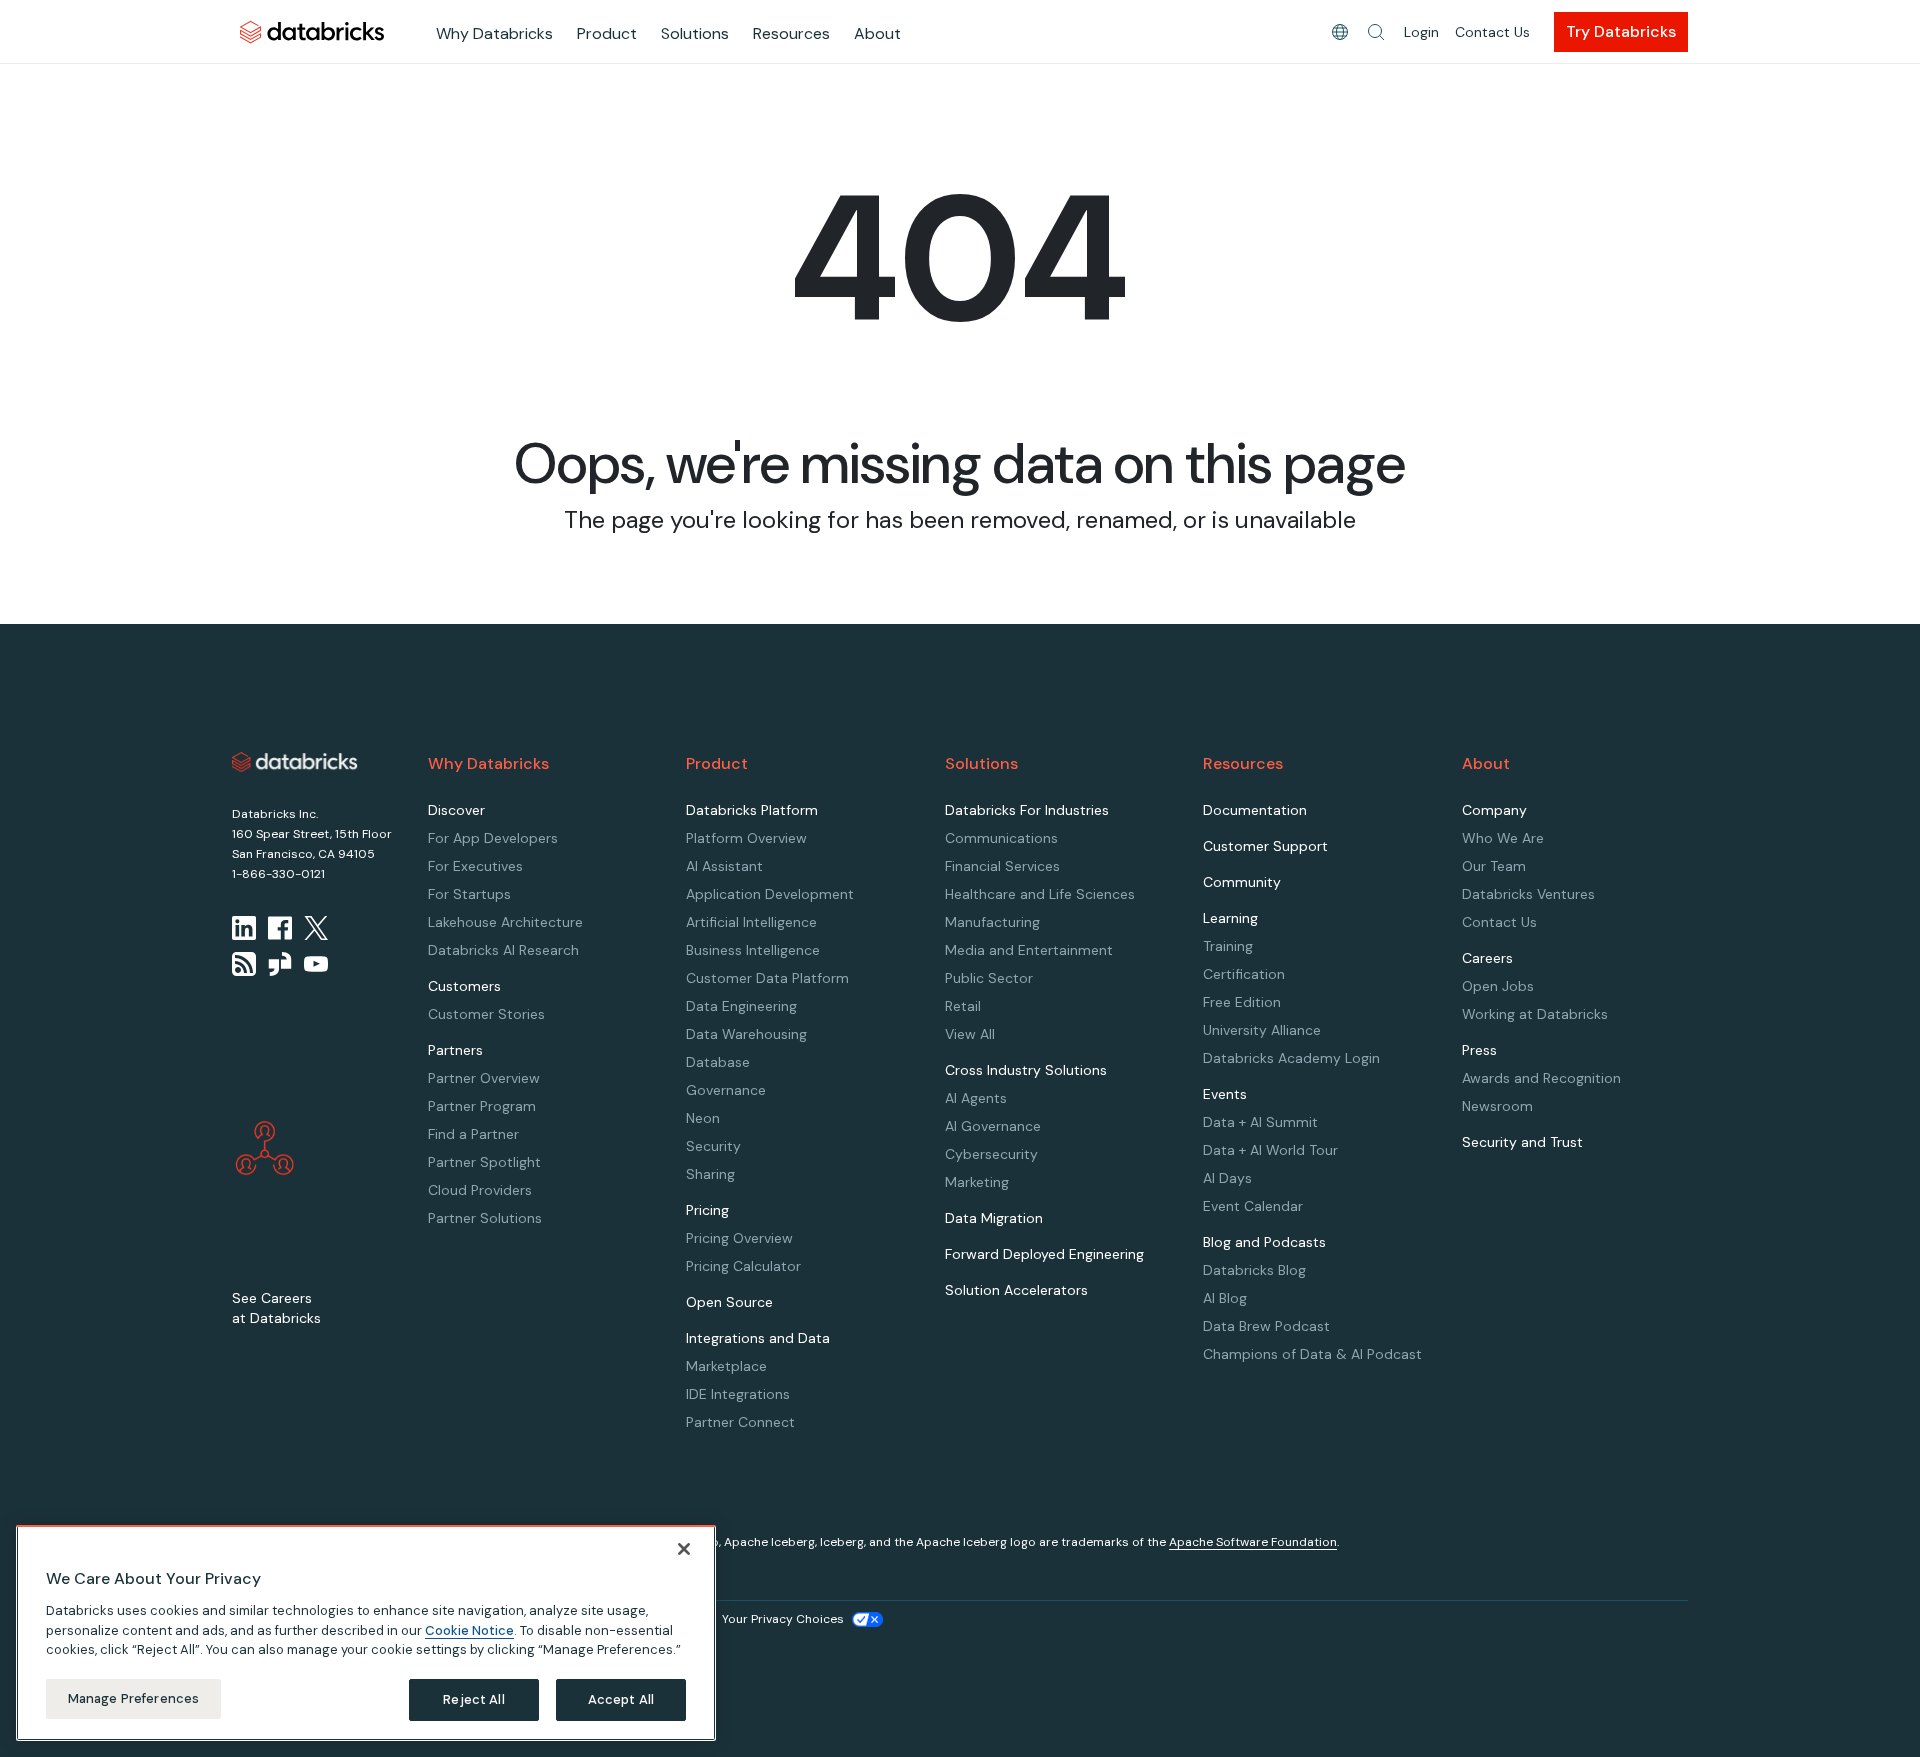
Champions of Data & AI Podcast (1312, 1354)
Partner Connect (740, 1422)
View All (970, 1034)
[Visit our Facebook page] (280, 928)
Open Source (729, 1302)
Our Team (1494, 866)
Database (718, 1062)
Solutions (695, 33)
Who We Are (1503, 838)
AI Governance (993, 1126)
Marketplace (726, 1366)
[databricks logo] (295, 762)
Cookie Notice (469, 1629)
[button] (1376, 32)
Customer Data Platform (767, 978)
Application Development (770, 894)
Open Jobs (1498, 986)
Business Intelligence (753, 950)
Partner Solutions (485, 1218)
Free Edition (1242, 1002)
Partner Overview (484, 1078)
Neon (703, 1118)
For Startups (469, 894)
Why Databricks (494, 33)
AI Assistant (724, 866)
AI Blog (1225, 1298)
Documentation (1255, 810)
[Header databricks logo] (312, 31)
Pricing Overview (739, 1238)
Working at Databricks (1535, 1014)
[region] (366, 1633)
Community (1242, 882)
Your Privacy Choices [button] (783, 1619)
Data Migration (994, 1218)
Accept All (621, 1699)
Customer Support (1265, 846)
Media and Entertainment (1029, 950)
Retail (963, 1006)
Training (1228, 946)
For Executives (475, 866)
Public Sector (989, 978)
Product (607, 33)
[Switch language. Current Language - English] (1340, 32)
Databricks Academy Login (1291, 1058)
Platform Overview (746, 838)
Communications (1001, 838)
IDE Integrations (738, 1394)
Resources (791, 33)
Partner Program (482, 1106)
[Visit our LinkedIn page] (244, 928)
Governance (726, 1090)
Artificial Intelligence (751, 922)
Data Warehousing (746, 1034)
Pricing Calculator (743, 1266)
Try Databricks (1621, 31)
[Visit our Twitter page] (316, 928)
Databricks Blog (1254, 1270)
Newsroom (1497, 1106)
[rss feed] (244, 964)
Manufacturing (992, 922)
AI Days (1227, 1178)
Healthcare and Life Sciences (1040, 894)
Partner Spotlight (484, 1162)
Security (713, 1146)
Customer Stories (486, 1014)
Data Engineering (741, 1006)
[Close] (684, 1549)
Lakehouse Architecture (505, 922)
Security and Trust (1522, 1142)
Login (1421, 32)
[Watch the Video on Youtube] (316, 964)
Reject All (473, 1699)
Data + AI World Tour (1270, 1150)
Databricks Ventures (1528, 894)
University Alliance (1262, 1030)
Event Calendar (1253, 1206)
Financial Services (1002, 866)
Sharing (710, 1174)
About (877, 33)
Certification (1244, 974)
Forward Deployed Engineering (1044, 1254)
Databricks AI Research (503, 950)
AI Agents (976, 1098)
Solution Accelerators (1016, 1290)
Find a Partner (473, 1134)
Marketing (977, 1182)
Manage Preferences (133, 1698)
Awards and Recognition (1541, 1078)
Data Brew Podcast (1266, 1326)
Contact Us (1492, 32)
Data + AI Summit (1260, 1122)
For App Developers (493, 838)
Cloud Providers (480, 1190)
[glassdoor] (280, 964)
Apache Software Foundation (1253, 1542)
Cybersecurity (991, 1154)
